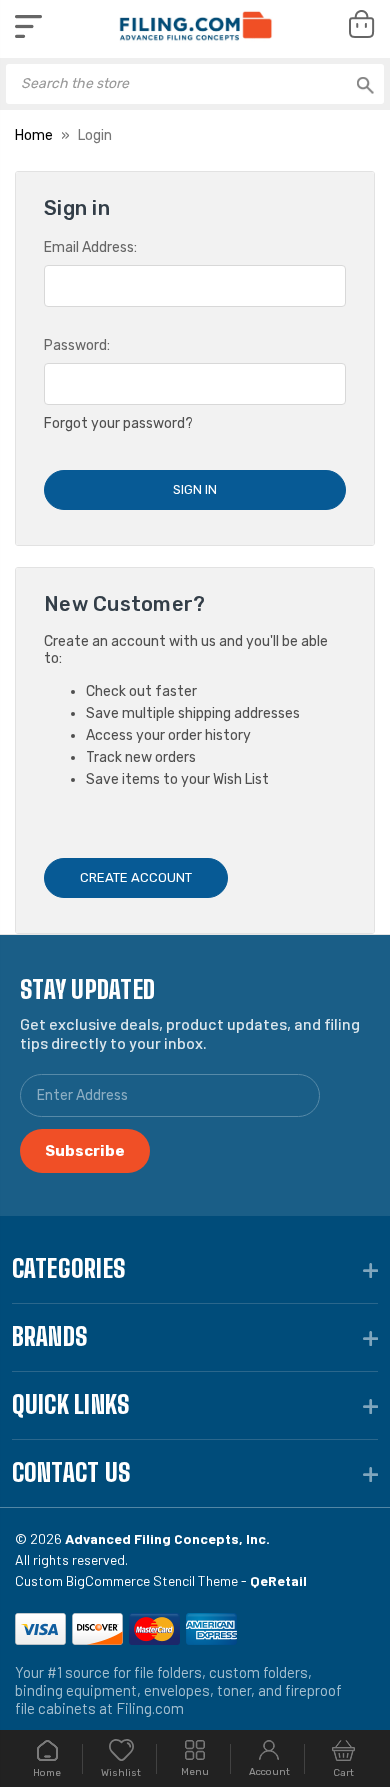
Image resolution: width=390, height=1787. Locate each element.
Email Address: (90, 247)
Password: (77, 345)
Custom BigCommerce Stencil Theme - (161, 1580)
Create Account (136, 877)
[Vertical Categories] (28, 26)
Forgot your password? (118, 423)
